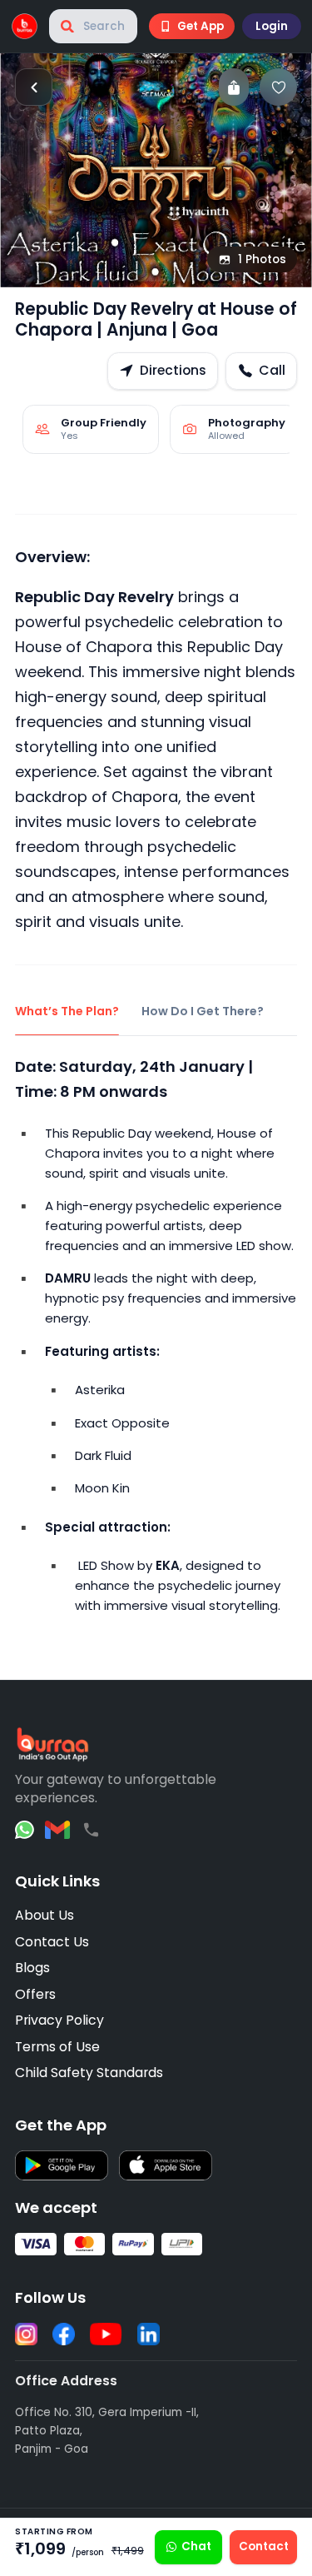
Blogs (32, 1968)
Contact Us (52, 1942)
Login (272, 26)
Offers (35, 1994)
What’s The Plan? (67, 1011)
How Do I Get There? (203, 1011)
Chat (196, 2546)
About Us (45, 1915)
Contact (264, 2546)
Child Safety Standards (89, 2073)
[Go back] (34, 87)
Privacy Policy (59, 2020)
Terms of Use (57, 2047)
